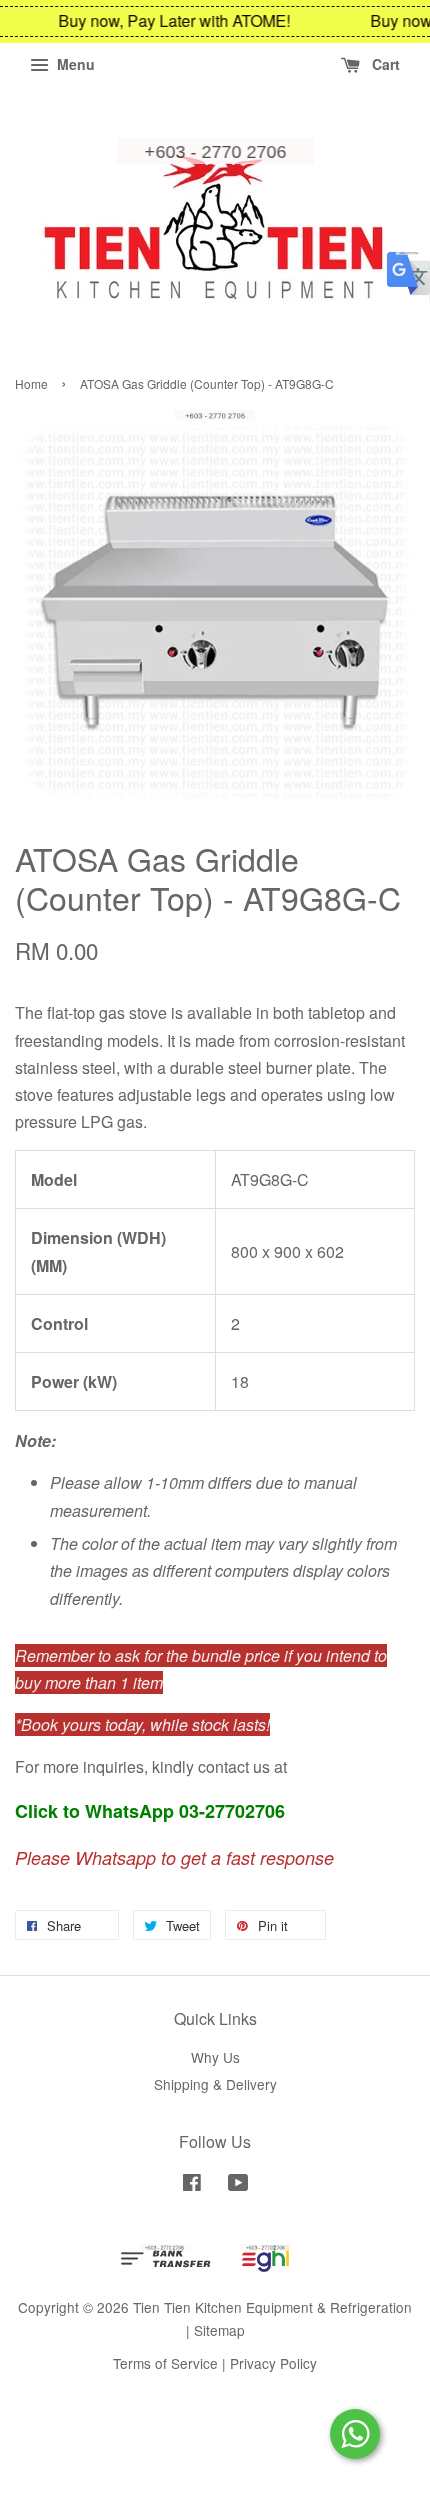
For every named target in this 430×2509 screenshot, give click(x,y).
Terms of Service (165, 2363)
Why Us (215, 2057)
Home (31, 383)
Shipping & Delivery (215, 2084)
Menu (74, 64)
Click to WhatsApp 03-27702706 (150, 1811)
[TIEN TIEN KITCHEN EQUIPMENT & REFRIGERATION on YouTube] (238, 2185)
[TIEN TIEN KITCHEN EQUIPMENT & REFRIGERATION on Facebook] (192, 2185)
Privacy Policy (273, 2363)
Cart (384, 64)
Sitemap (219, 2330)
